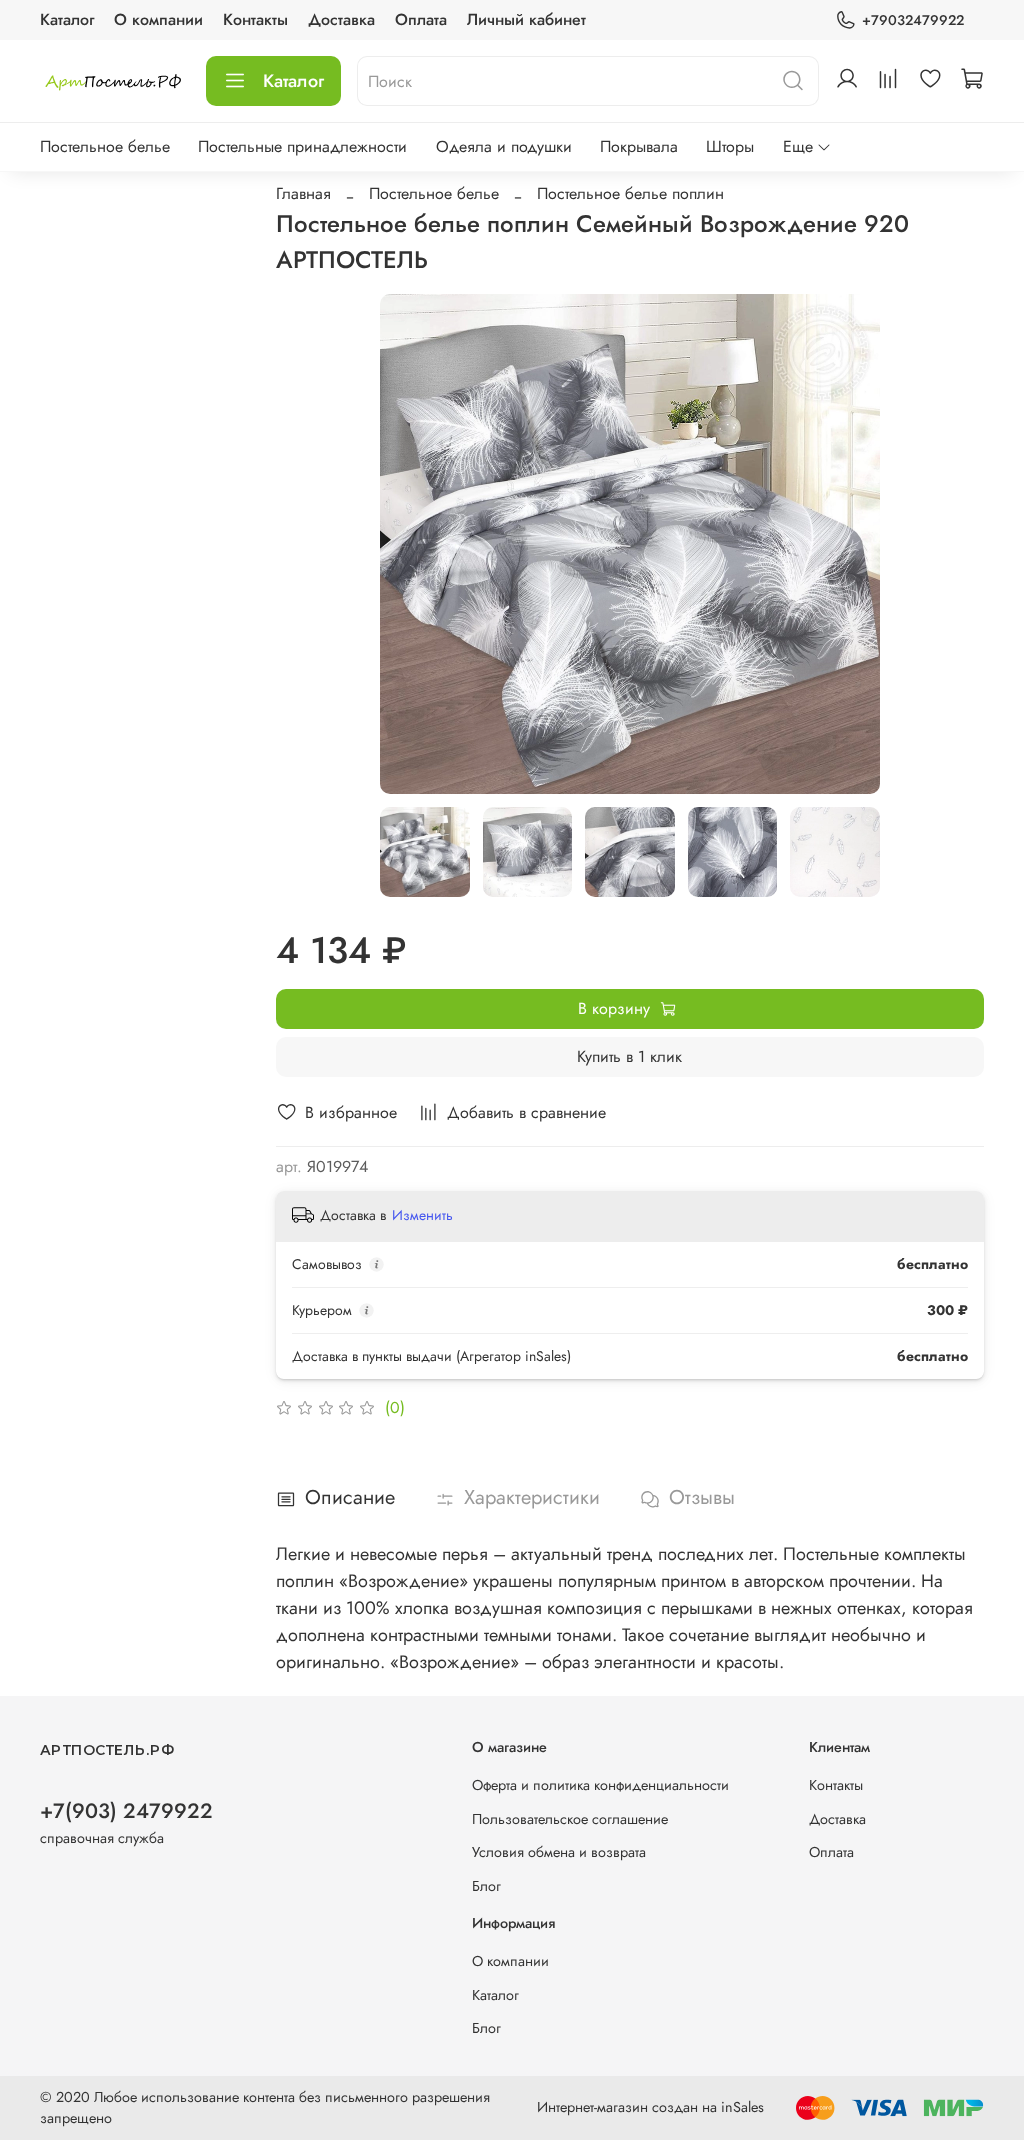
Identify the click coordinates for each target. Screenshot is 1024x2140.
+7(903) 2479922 (126, 1811)
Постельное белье (105, 146)
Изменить (422, 1215)
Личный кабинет (526, 19)
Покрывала (639, 146)
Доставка (341, 19)
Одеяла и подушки (504, 146)
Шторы (730, 146)
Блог (486, 1886)
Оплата (421, 19)
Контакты (255, 19)
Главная (303, 193)
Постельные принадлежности (302, 146)
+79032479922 (913, 20)
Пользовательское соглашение (570, 1819)
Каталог (67, 19)
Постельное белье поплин (630, 193)
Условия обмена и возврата (559, 1852)
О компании (158, 19)
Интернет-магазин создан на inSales (650, 2107)
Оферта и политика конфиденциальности (600, 1785)
